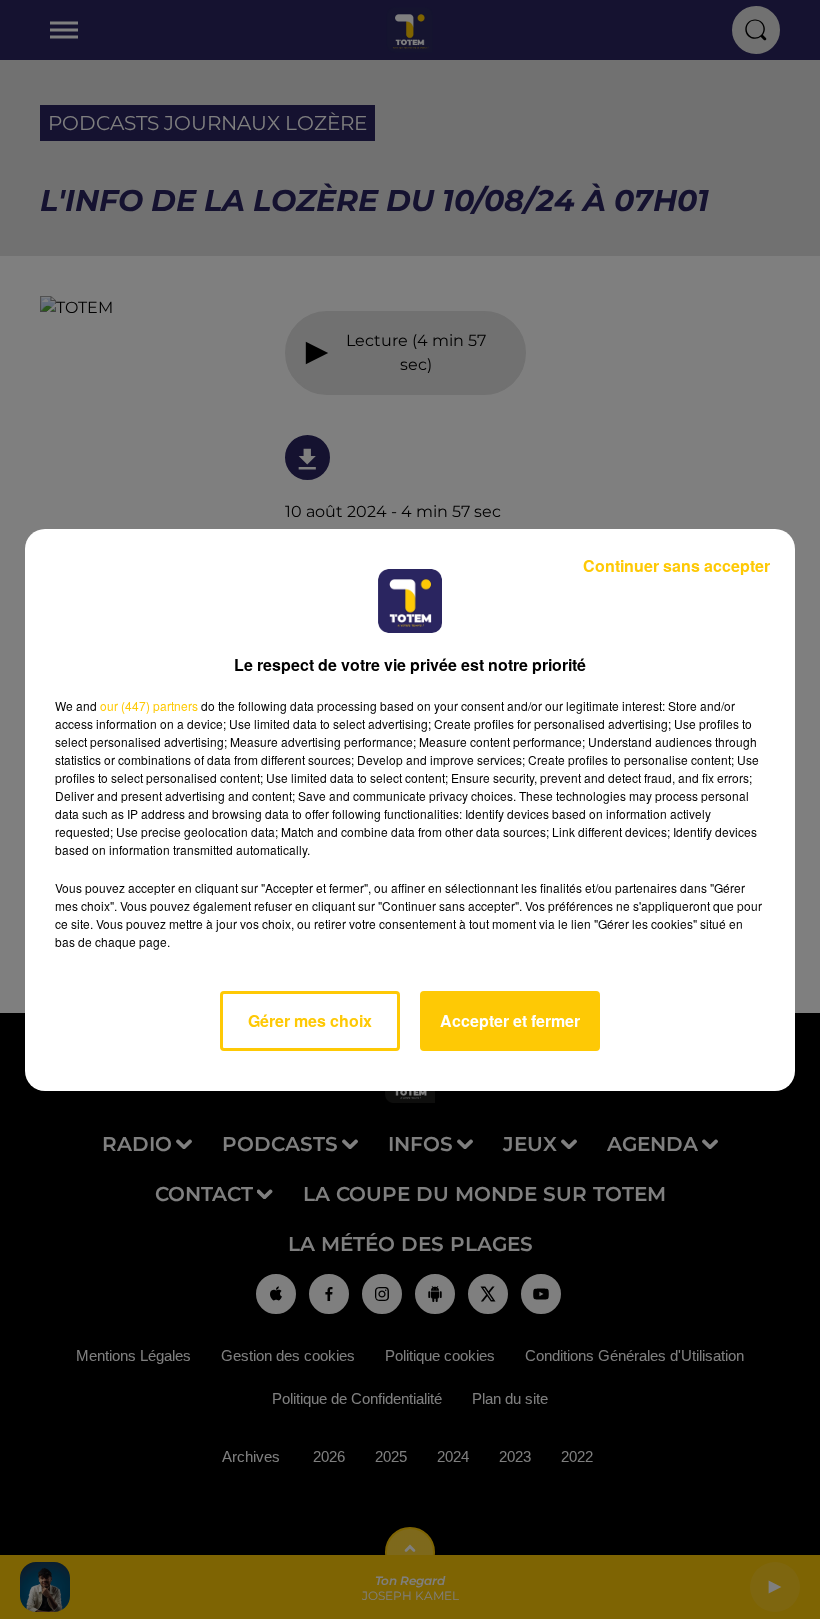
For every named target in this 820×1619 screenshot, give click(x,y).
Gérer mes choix (310, 1020)
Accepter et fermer (510, 1020)
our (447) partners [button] (149, 705)
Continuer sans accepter (676, 565)
